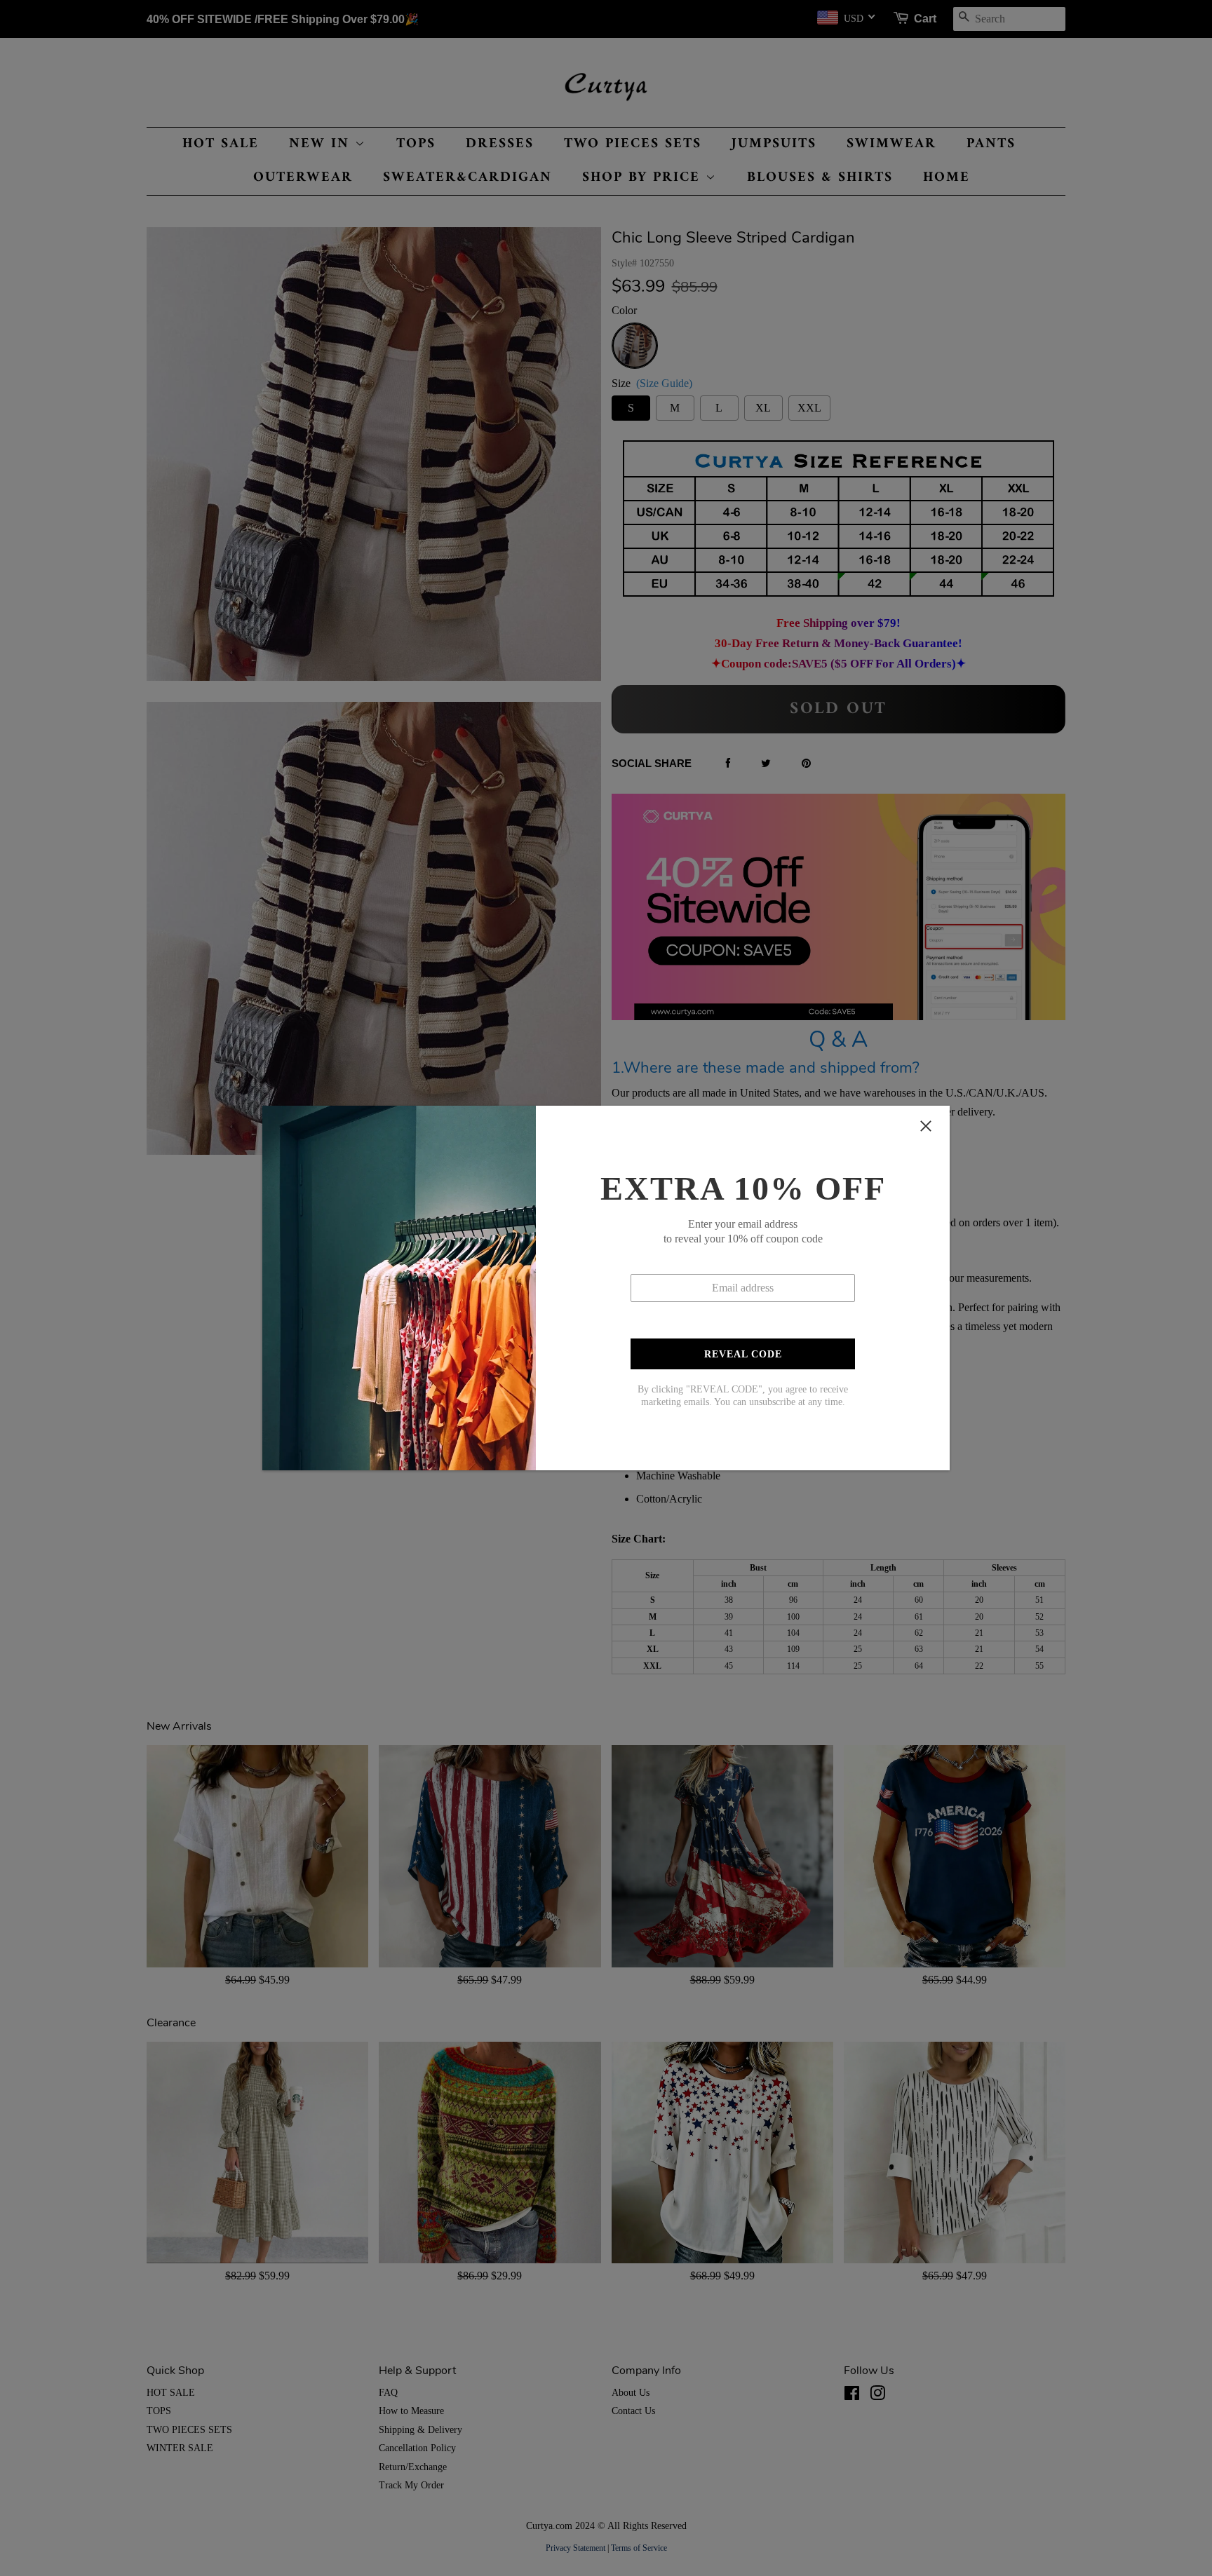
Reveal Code (743, 1354)
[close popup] (926, 1126)
